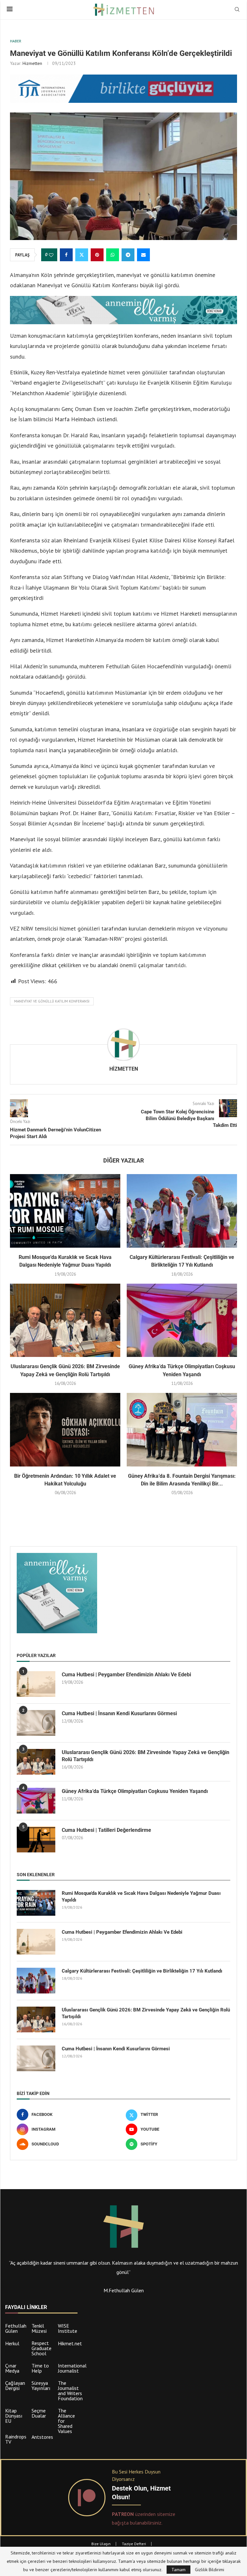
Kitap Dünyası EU (14, 2416)
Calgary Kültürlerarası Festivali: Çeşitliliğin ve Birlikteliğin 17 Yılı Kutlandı (142, 1971)
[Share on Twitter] (82, 255)
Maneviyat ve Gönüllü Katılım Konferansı (52, 1001)
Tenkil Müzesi (39, 2328)
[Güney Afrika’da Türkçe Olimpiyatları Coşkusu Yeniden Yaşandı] (182, 1320)
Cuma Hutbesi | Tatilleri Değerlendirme (106, 1830)
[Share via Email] (143, 255)
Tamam (178, 2570)
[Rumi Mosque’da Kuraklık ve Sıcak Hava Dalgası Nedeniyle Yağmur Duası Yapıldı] (65, 1211)
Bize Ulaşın (101, 2544)
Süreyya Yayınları (41, 2385)
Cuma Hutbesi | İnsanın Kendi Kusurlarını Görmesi (119, 1713)
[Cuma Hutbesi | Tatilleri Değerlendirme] (36, 1840)
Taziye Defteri (134, 2544)
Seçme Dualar (39, 2413)
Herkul (12, 2343)
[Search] (237, 10)
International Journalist (72, 2368)
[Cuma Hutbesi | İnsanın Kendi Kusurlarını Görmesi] (36, 1723)
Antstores (42, 2437)
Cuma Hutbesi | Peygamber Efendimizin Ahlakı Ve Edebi (126, 1675)
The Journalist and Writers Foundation (70, 2391)
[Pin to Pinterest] (97, 255)
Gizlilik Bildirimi (210, 2570)
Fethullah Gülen (16, 2328)
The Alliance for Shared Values (66, 2421)
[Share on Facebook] (66, 255)
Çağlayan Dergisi (15, 2385)
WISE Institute (68, 2328)
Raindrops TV (16, 2439)
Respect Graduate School (41, 2348)
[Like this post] (51, 255)
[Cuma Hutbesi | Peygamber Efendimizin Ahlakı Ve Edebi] (36, 1684)
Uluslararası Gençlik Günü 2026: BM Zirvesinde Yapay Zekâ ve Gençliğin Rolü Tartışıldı (146, 1756)
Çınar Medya (12, 2368)
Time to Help (40, 2368)
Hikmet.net (70, 2343)
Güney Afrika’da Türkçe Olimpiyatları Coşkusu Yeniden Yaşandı (135, 1791)
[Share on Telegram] (128, 255)
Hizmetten (32, 63)
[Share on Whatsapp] (113, 255)
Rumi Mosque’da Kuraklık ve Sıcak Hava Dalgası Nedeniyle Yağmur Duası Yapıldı (141, 1897)
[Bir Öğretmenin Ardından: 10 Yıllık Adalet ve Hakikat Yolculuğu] (65, 1430)
